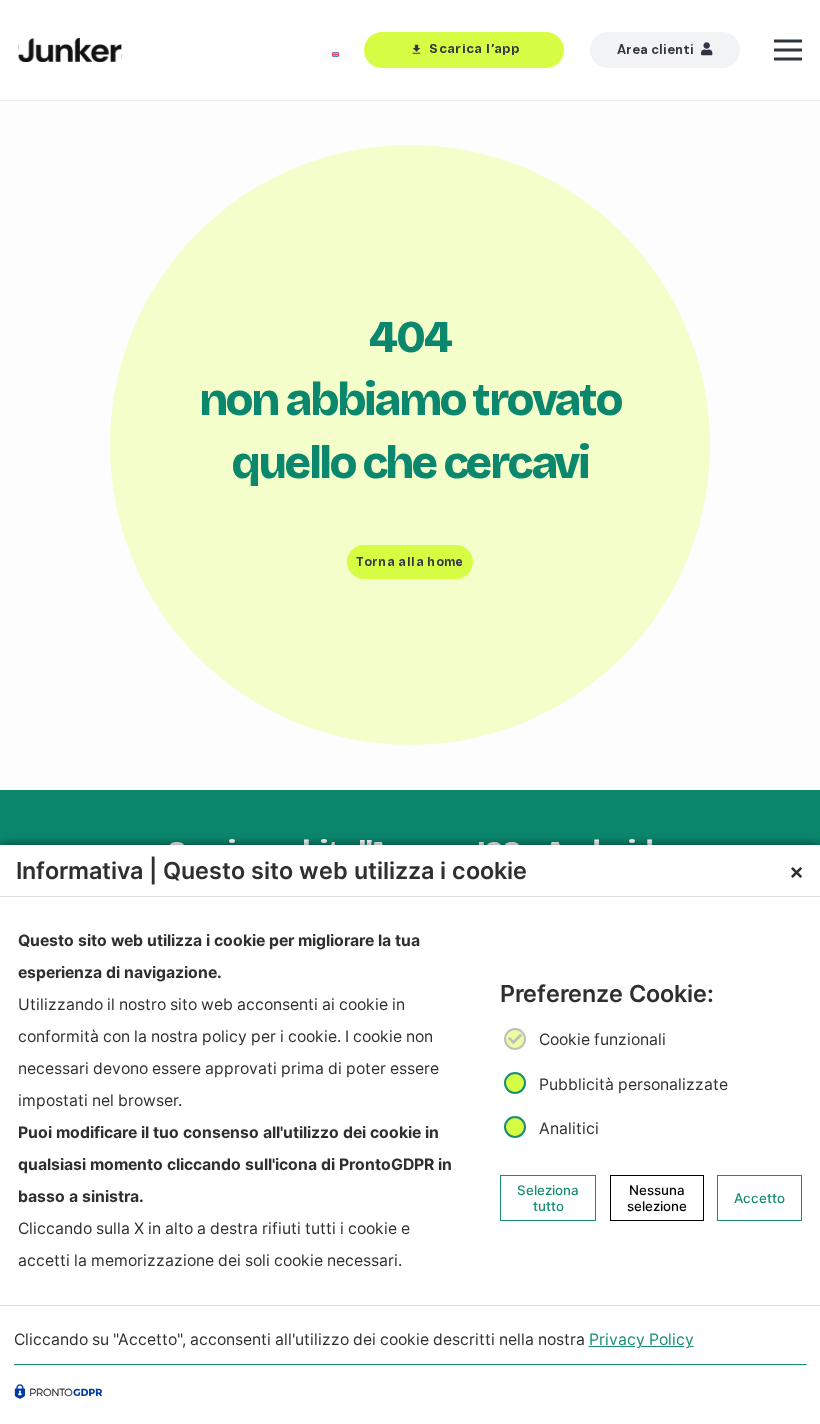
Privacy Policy (641, 1339)
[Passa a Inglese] (339, 50)
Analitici (569, 1128)
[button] (788, 50)
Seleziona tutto (548, 1198)
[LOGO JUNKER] (70, 50)
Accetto (759, 1198)
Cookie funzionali (602, 1039)
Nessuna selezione (657, 1198)
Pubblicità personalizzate (633, 1083)
